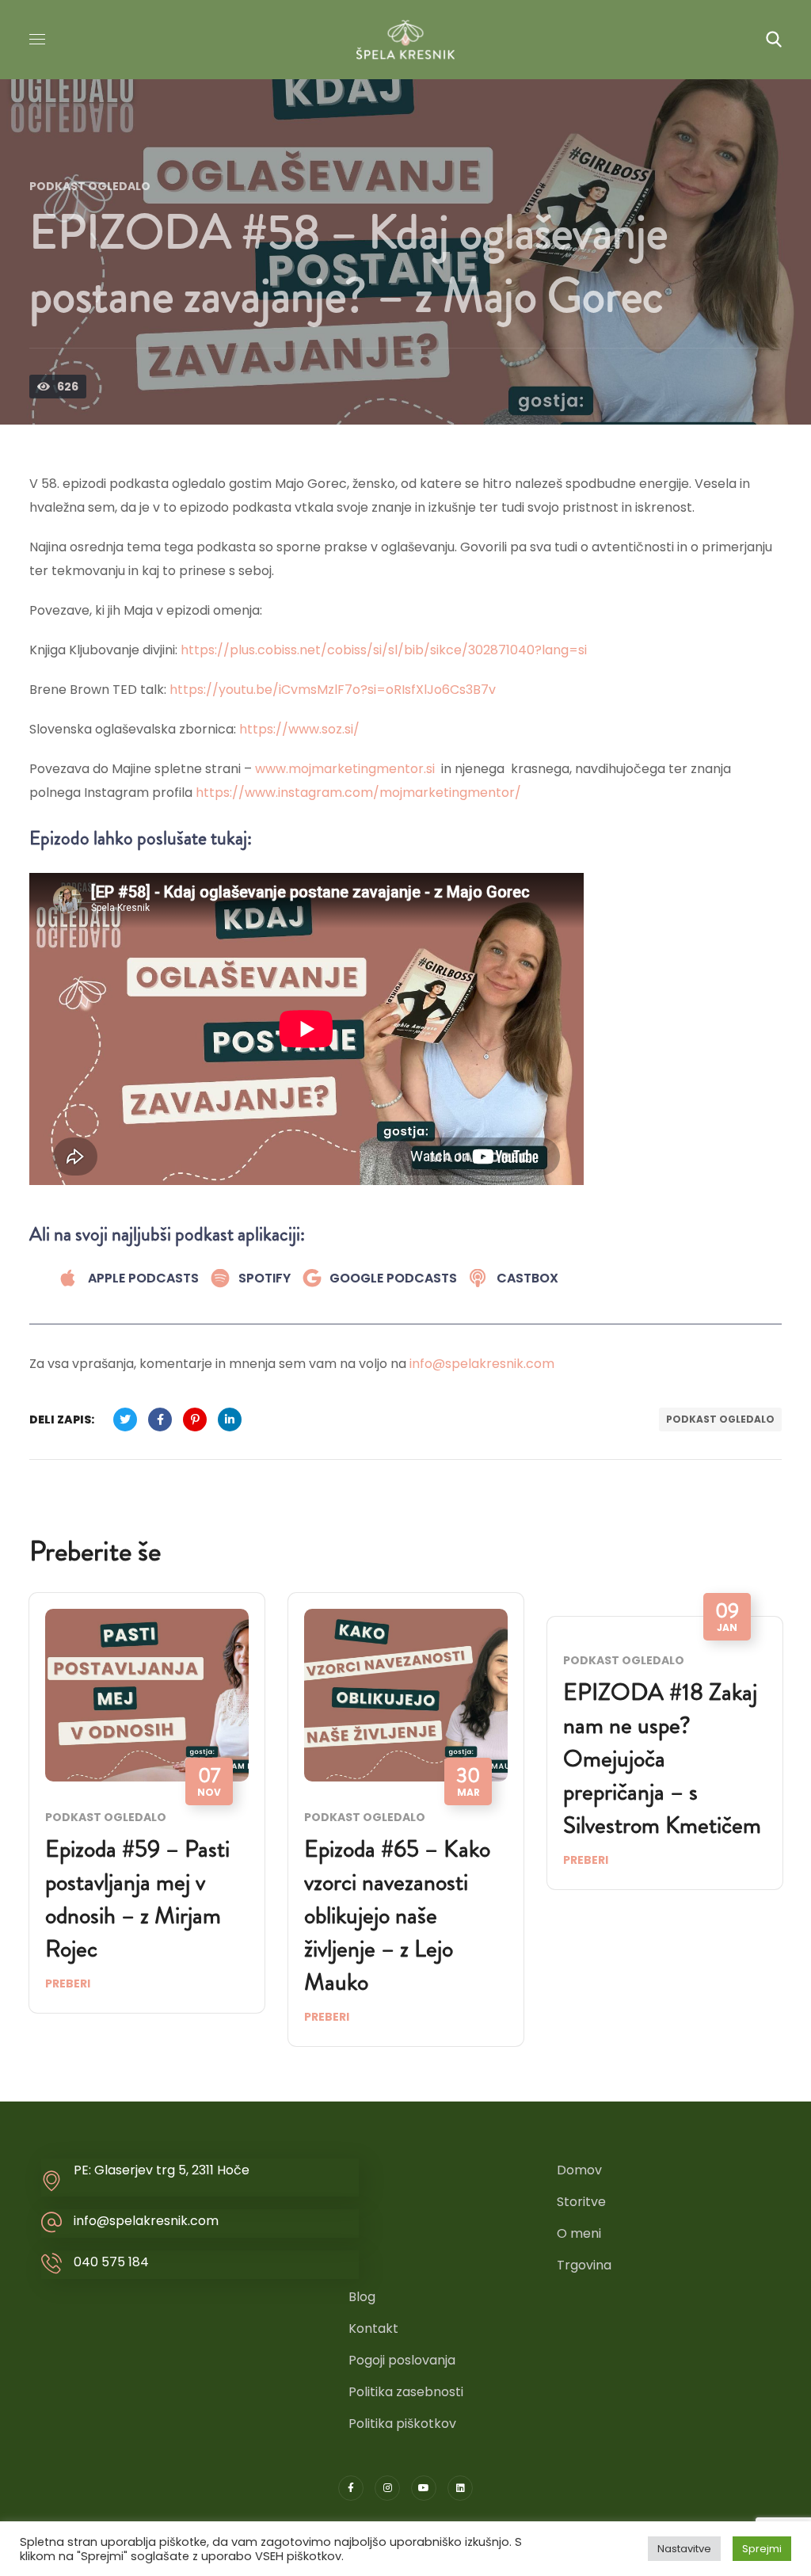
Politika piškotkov (402, 2424)
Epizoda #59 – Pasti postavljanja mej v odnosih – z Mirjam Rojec (137, 1898)
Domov (579, 2170)
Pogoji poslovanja (402, 2360)
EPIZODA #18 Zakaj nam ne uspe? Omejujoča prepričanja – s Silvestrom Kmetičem (662, 1758)
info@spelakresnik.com (482, 1364)
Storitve (581, 2202)
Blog (362, 2297)
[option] (147, 1815)
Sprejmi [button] (762, 2549)
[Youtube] (424, 2488)
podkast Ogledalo (720, 1419)
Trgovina (584, 2265)
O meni (579, 2233)
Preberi (68, 1983)
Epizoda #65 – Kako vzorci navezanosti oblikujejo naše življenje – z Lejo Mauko (397, 1915)
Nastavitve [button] (684, 2549)
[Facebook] (351, 2488)
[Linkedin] (460, 2488)
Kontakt (373, 2328)
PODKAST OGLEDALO (90, 186)
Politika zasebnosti (406, 2392)
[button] (774, 40)
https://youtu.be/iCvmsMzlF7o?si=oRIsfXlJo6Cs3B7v (333, 690)
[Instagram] (387, 2488)
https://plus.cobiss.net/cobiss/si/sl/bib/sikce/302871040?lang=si (384, 650)
